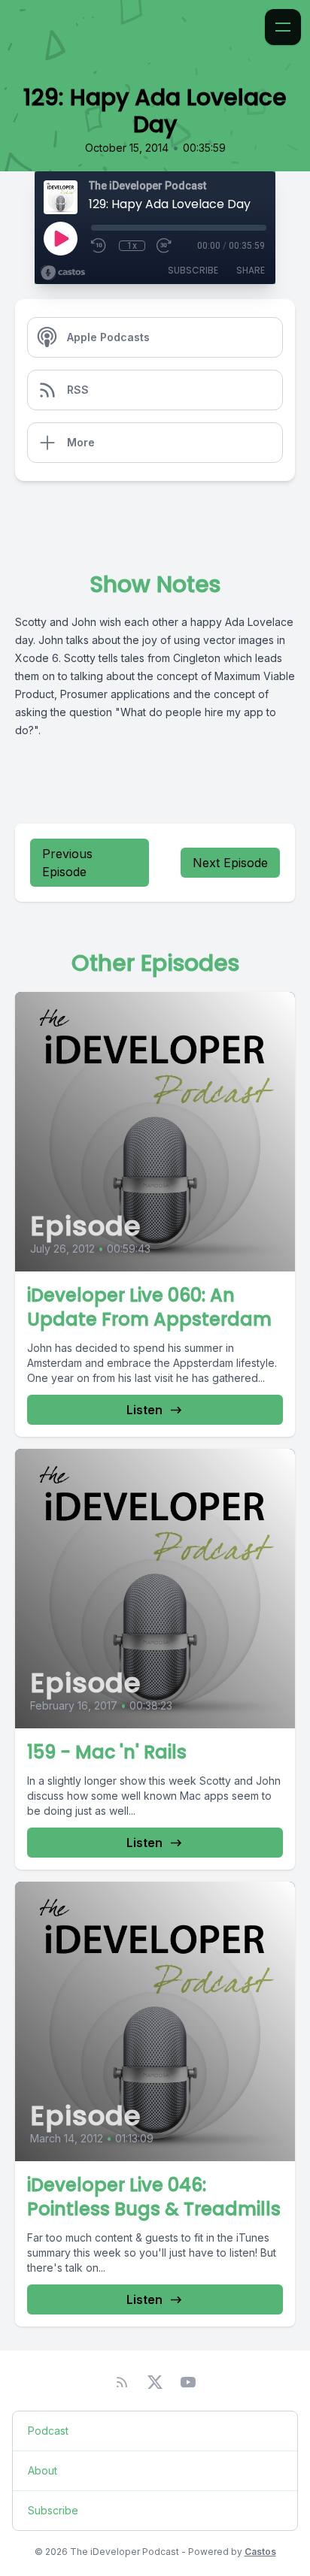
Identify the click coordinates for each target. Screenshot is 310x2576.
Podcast (48, 2431)
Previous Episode (67, 863)
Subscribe (193, 270)
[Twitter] (155, 2382)
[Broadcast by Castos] (63, 273)
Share (251, 270)
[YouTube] (188, 2382)
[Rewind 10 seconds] (99, 246)
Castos (260, 2552)
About (43, 2470)
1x (132, 246)
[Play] (60, 238)
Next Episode (230, 863)
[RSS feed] (122, 2382)
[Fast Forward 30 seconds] (165, 246)
